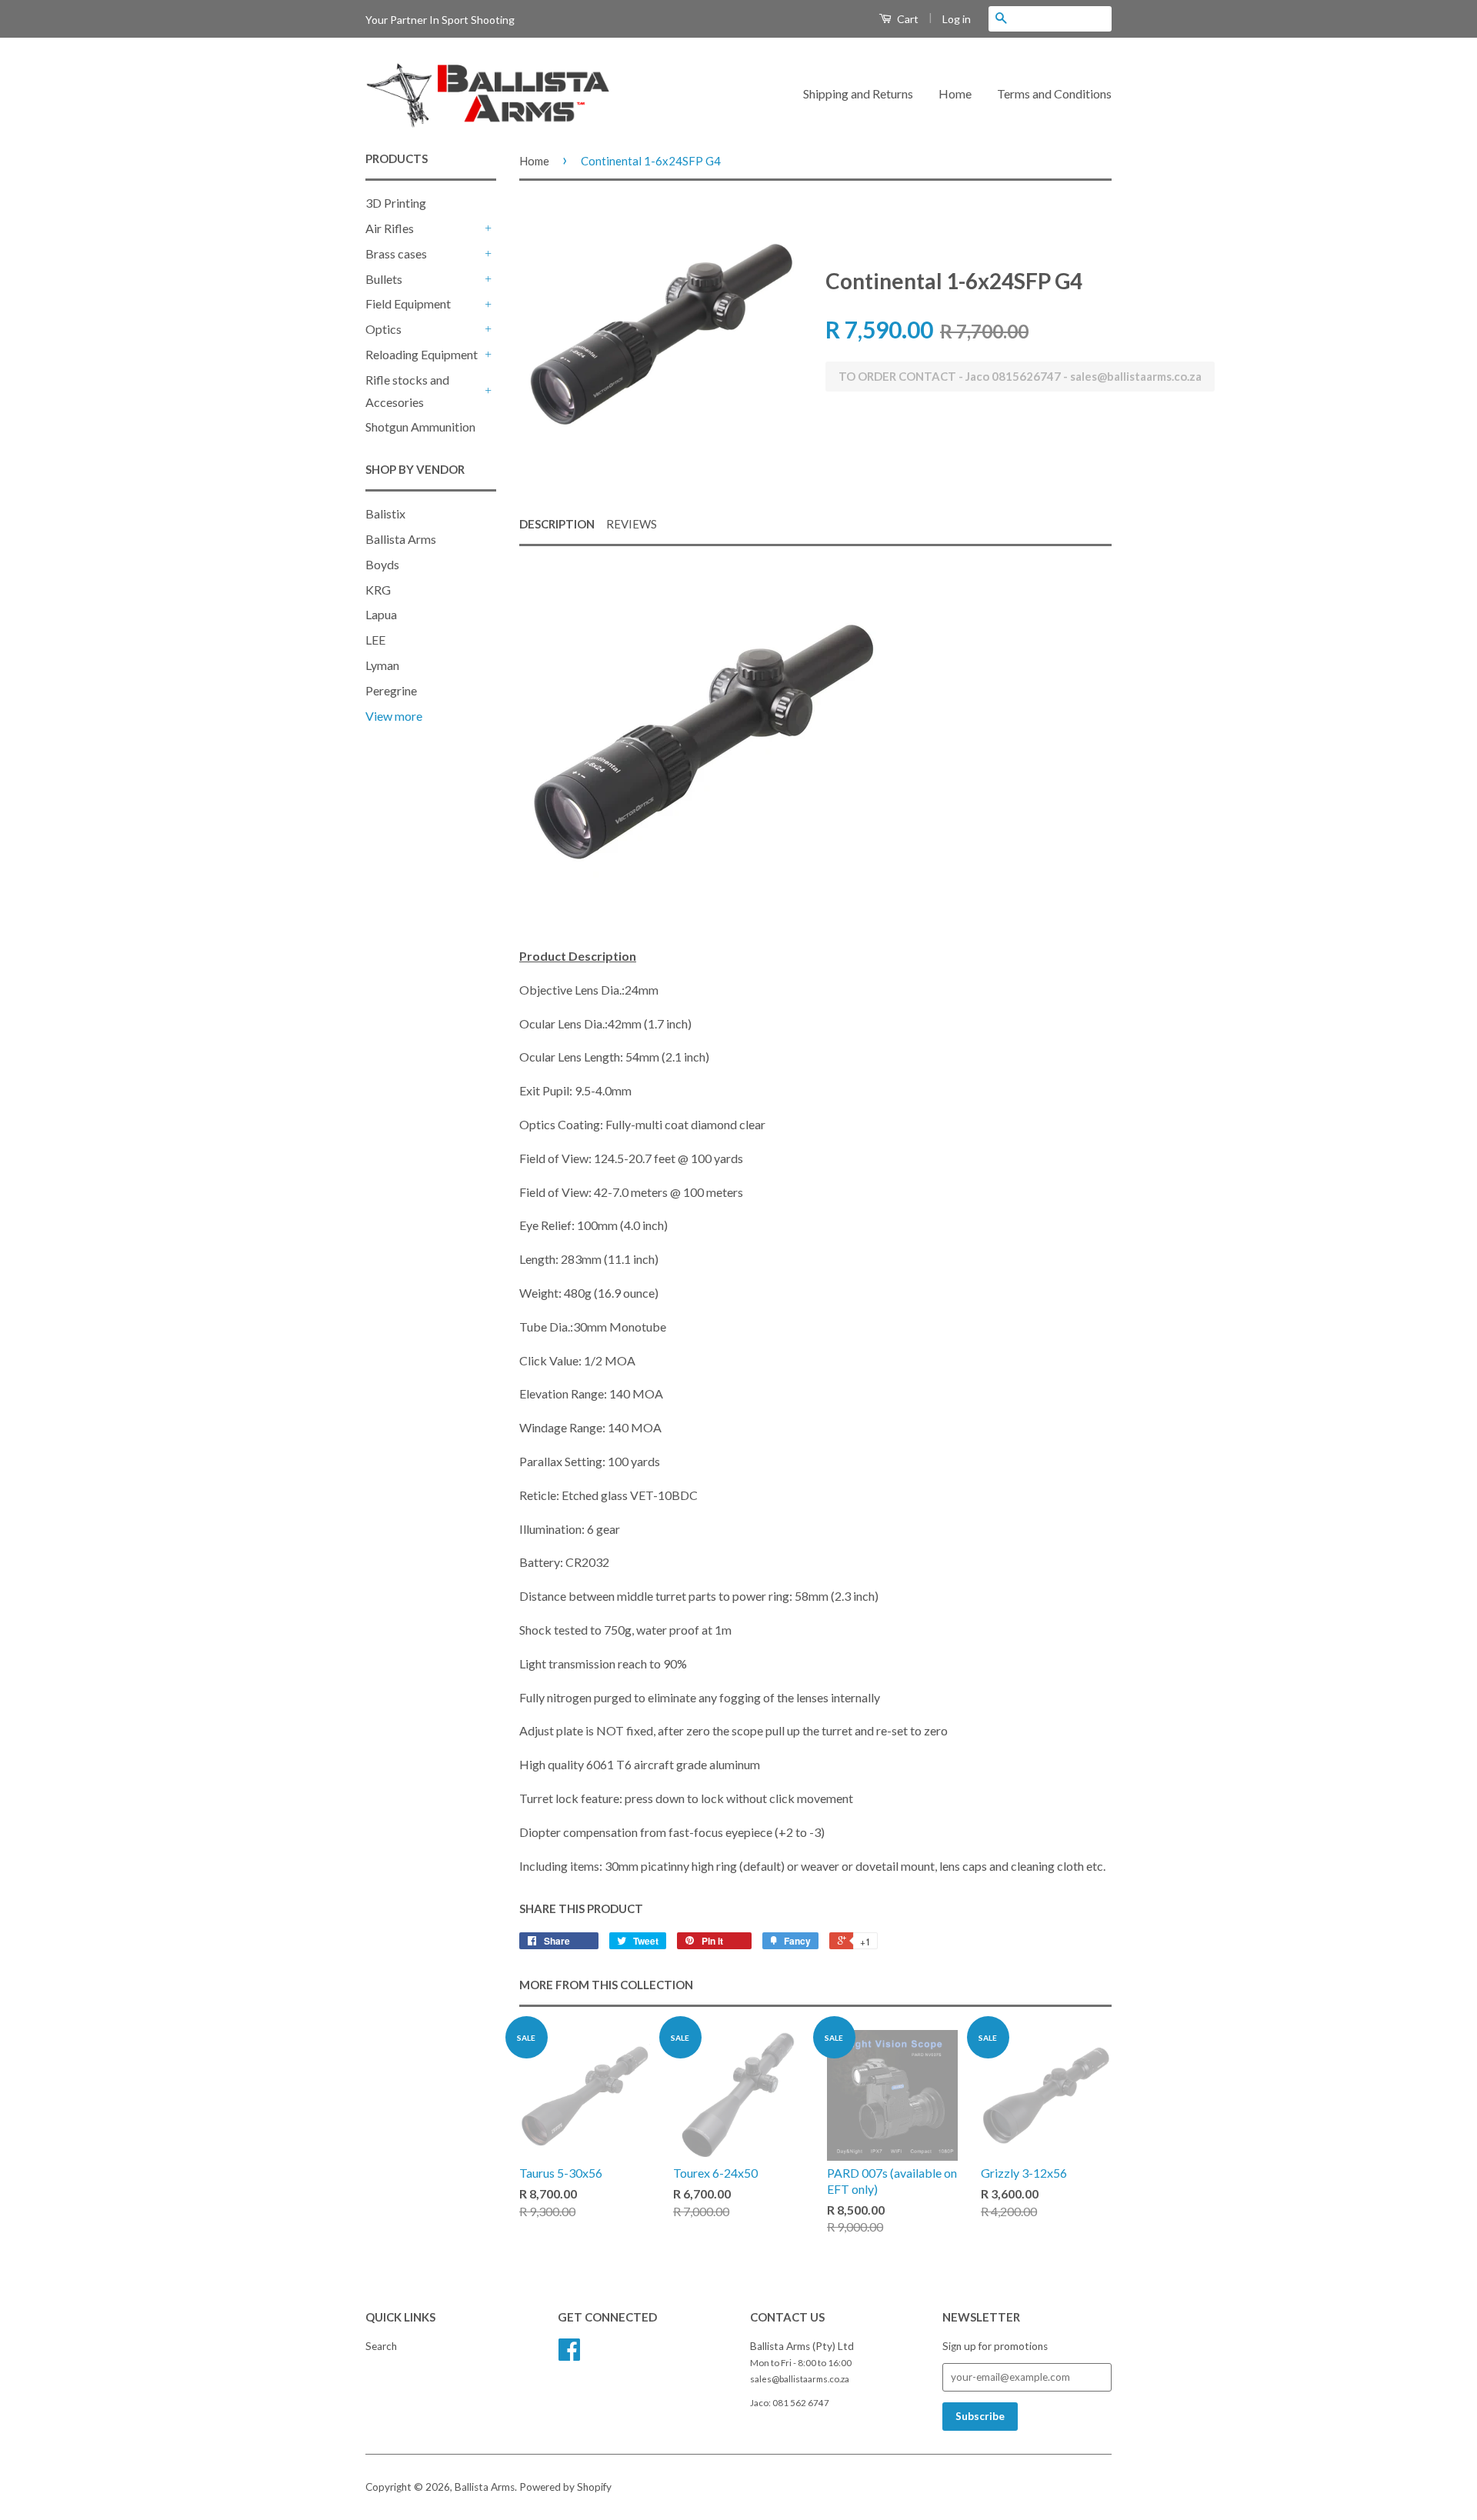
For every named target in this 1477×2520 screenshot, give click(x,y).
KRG (378, 590)
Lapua (381, 614)
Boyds (382, 564)
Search (381, 2346)
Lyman (382, 665)
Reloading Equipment (422, 354)
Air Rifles (390, 228)
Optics (383, 329)
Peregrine (391, 690)
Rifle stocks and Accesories (407, 391)
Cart (907, 19)
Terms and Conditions (1054, 93)
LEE (375, 640)
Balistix (385, 513)
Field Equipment (408, 303)
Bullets (384, 279)
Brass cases (396, 253)
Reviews (632, 524)
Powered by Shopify (565, 2487)
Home (955, 93)
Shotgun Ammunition (420, 427)
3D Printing (396, 203)
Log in (957, 19)
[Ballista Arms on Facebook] (569, 2355)
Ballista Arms (401, 539)
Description (557, 524)
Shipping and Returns (858, 93)
